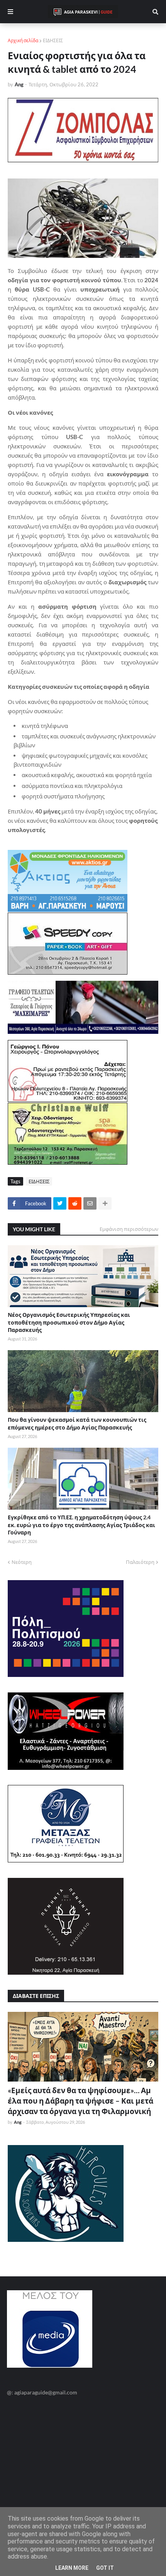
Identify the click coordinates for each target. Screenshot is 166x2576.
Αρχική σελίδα (23, 40)
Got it (105, 2568)
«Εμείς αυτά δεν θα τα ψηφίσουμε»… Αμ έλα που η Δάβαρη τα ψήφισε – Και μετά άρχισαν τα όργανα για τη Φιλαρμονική (80, 2101)
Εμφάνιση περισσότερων (129, 1229)
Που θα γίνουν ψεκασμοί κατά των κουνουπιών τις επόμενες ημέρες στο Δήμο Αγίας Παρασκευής (77, 1424)
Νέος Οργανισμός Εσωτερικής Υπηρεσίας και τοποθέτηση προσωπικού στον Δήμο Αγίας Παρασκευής (69, 1322)
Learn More (72, 2568)
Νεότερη (22, 1562)
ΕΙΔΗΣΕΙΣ (53, 40)
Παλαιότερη (140, 1562)
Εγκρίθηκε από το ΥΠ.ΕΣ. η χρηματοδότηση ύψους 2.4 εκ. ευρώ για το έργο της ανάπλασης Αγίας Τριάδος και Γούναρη (81, 1525)
